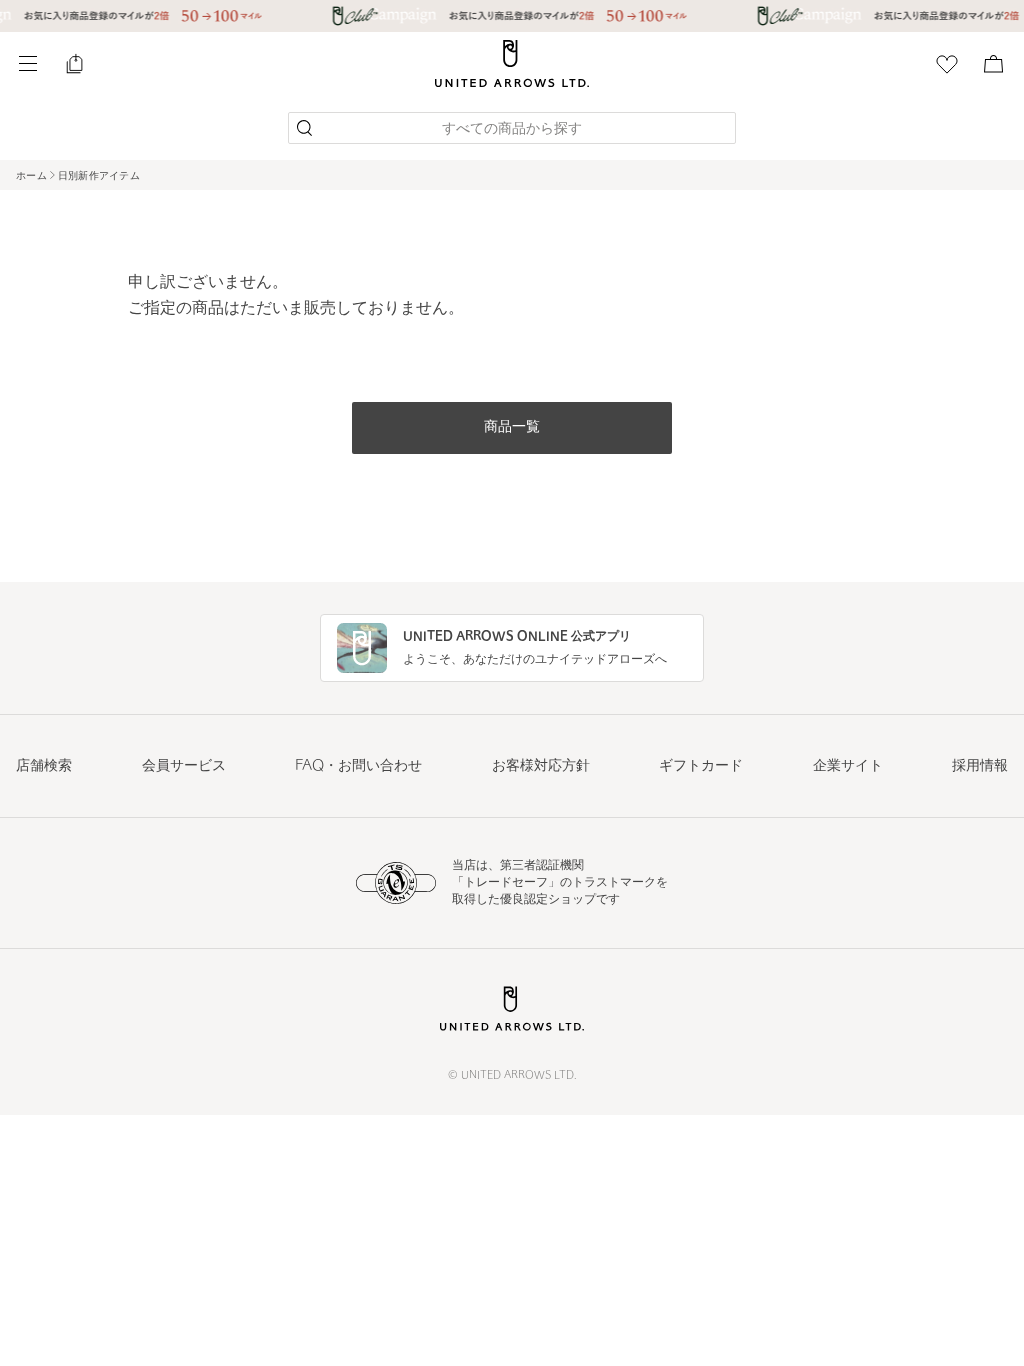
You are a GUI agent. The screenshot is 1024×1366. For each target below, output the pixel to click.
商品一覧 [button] (512, 427)
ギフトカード (701, 766)
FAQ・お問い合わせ (358, 766)
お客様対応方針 (541, 766)
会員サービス (184, 766)
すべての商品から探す (512, 129)
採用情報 (980, 766)
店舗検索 (44, 766)
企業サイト (848, 766)
